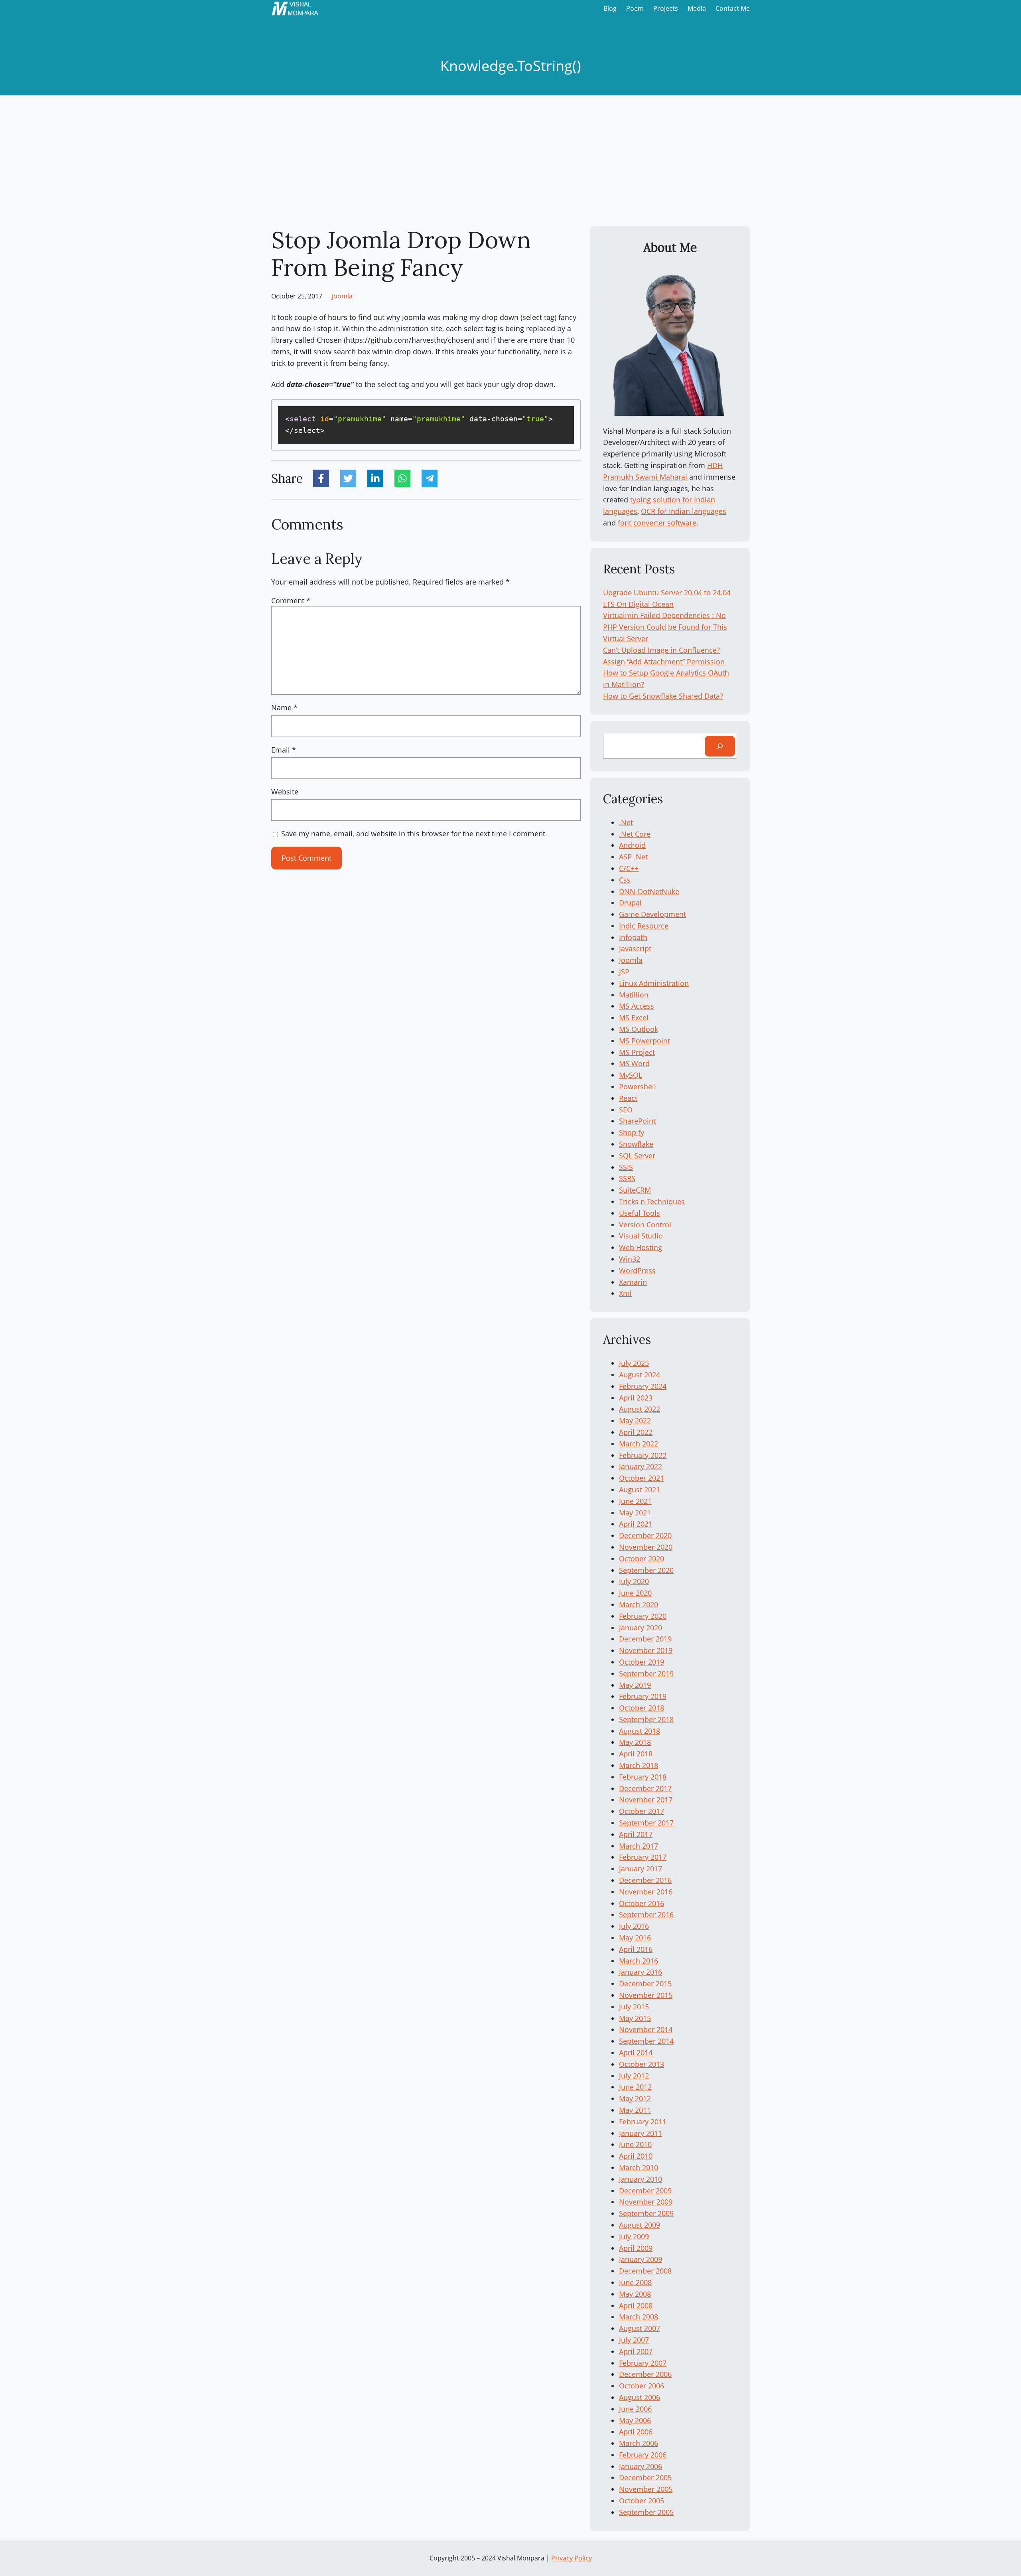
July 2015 (634, 2007)
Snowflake (636, 1144)
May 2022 (635, 1420)
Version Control (645, 1225)
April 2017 (636, 1834)
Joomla (342, 296)
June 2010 (635, 2144)
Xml (625, 1293)
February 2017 (643, 1857)
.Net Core (635, 834)
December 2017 (645, 1788)
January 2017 (641, 1869)
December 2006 (645, 2374)
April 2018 (636, 1754)
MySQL (631, 1075)
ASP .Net (633, 857)
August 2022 (640, 1409)
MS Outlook (639, 1029)
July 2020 (634, 1581)
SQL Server (637, 1156)
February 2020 (643, 1616)
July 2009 (634, 2236)
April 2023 (636, 1398)
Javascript (635, 948)
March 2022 (639, 1444)
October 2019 (642, 1662)
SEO (626, 1110)
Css (625, 880)
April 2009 (636, 2248)
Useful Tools (640, 1213)
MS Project (637, 1052)
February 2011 (643, 2122)
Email (284, 750)
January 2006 (641, 2466)
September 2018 (646, 1719)
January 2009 (641, 2259)
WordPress (637, 1270)
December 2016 (645, 1880)
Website (285, 792)
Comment (291, 601)
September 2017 (646, 1823)
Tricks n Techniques (652, 1201)
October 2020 (642, 1559)
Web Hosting (641, 1247)
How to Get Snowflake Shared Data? (663, 696)
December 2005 (645, 2477)
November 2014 (646, 2029)
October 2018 (642, 1708)
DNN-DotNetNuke (649, 891)
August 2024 (640, 1375)
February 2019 (643, 1696)
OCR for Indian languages (684, 511)
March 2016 (639, 1961)
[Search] (720, 746)
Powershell (638, 1087)
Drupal (630, 903)
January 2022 (641, 1466)
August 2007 (640, 2328)
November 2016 (646, 1892)
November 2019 (646, 1650)
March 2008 (639, 2317)
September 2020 (646, 1570)
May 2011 (635, 2110)
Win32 (630, 1259)
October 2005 (642, 2501)
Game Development (652, 914)
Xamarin (633, 1282)
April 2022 (636, 1432)
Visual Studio (641, 1236)
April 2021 (636, 1524)
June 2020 (635, 1593)
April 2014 (636, 2053)
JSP (624, 972)
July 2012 (634, 2076)
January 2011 (641, 2133)
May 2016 (635, 1938)
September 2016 (646, 1914)
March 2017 (639, 1846)
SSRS (627, 1178)
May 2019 (635, 1685)
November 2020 (646, 1547)
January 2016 (641, 1972)
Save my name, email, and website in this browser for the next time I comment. (414, 834)
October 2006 (642, 2386)
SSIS (626, 1167)
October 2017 (642, 1811)
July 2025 (634, 1363)
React (628, 1098)
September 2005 (646, 2512)
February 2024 (643, 1386)
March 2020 (639, 1604)
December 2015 (645, 1983)
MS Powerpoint (645, 1041)
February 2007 (643, 2363)
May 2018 (635, 1742)
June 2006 (635, 2409)
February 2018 (643, 1777)
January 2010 (641, 2179)
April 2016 (636, 1949)
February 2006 (643, 2455)
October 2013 (642, 2064)
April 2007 (636, 2351)
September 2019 (646, 1673)
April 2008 (636, 2305)
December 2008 (645, 2271)
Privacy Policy (572, 2558)
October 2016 (642, 1903)
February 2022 (643, 1455)
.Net (626, 822)
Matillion (634, 995)
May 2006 (635, 2420)
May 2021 (635, 1513)
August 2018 (640, 1731)
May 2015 (635, 2018)
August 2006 (640, 2397)
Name (284, 707)
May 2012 (635, 2098)
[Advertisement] (510, 161)
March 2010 (639, 2167)
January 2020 (641, 1628)
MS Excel (634, 1017)
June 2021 (635, 1501)
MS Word (634, 1063)
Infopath (633, 937)
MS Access (637, 1006)
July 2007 (634, 2340)
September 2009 (646, 2213)
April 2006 (636, 2432)
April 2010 (636, 2156)
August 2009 (640, 2225)
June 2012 (635, 2087)
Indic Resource (644, 926)
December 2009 (645, 2191)
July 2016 (634, 1926)
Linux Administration (654, 983)
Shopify (632, 1132)
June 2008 (635, 2282)
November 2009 (646, 2202)
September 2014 (646, 2041)
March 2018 (639, 1765)
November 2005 (646, 2489)
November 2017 (646, 1800)
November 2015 (646, 1995)
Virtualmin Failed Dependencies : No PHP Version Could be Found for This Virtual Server (665, 627)
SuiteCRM (635, 1190)
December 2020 (645, 1535)
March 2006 (639, 2443)
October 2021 (642, 1478)
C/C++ (629, 868)
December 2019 (645, 1639)
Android (632, 845)
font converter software (657, 523)
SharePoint (637, 1121)
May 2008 (635, 2294)
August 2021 (640, 1489)
